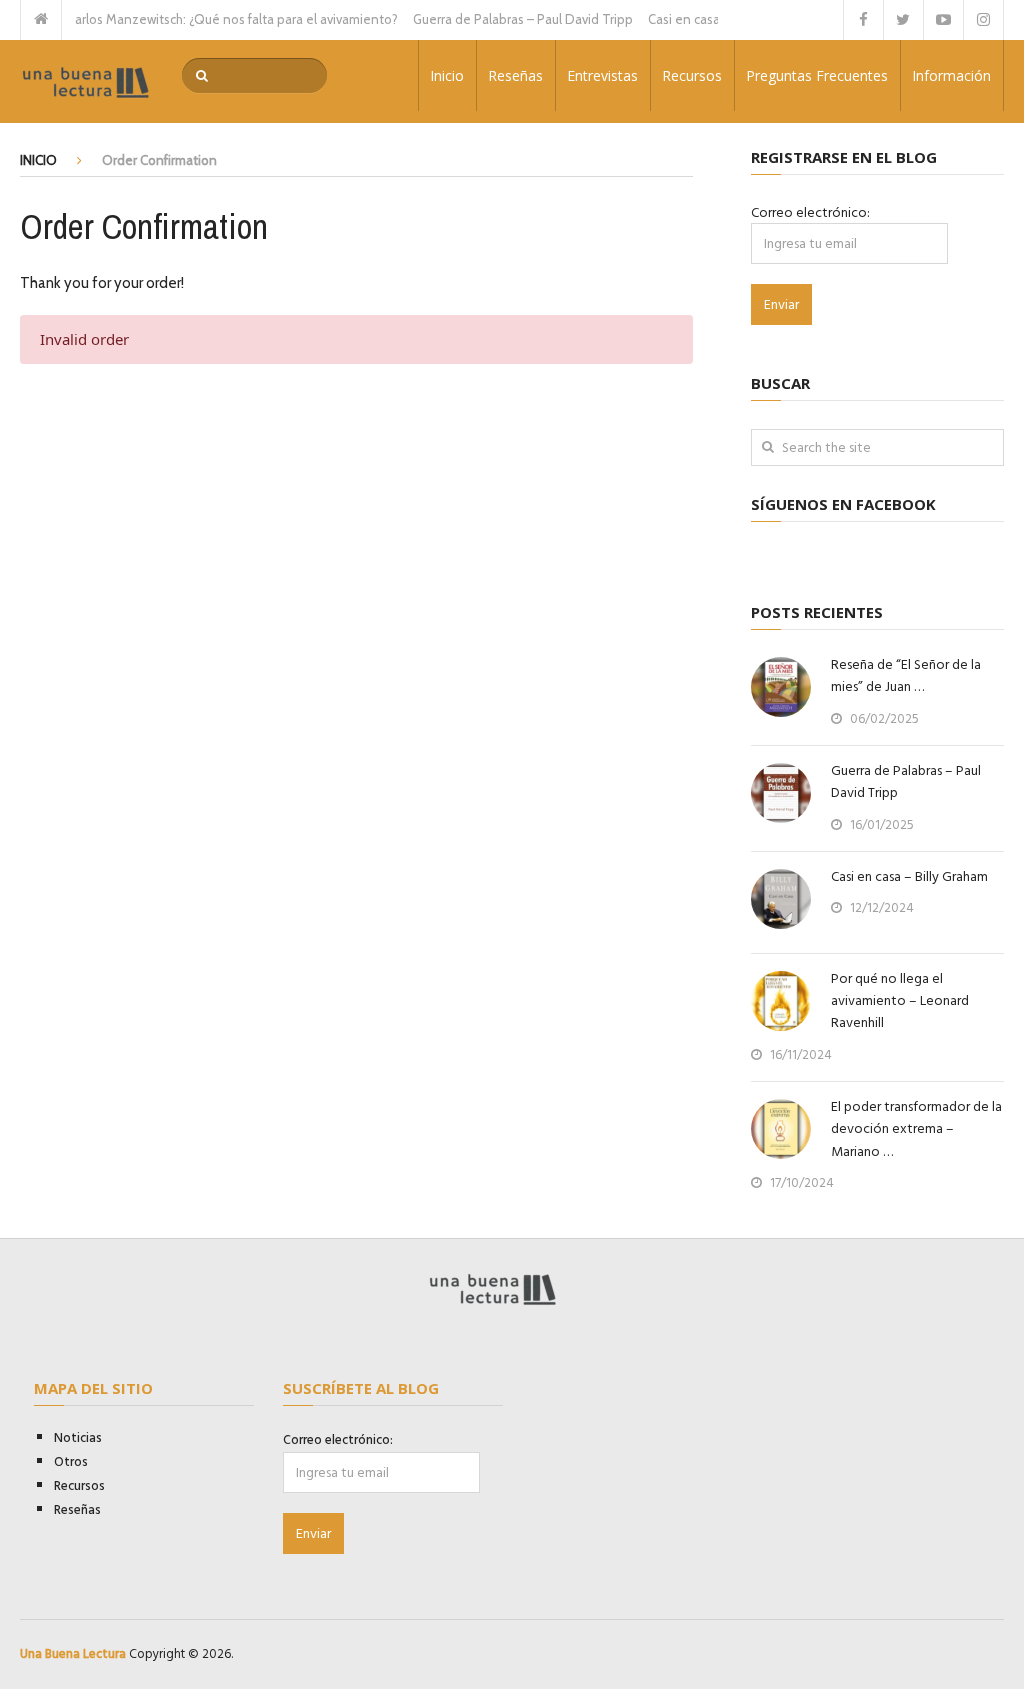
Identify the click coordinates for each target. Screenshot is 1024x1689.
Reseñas (515, 75)
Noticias (78, 1438)
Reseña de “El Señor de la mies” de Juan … (906, 676)
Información (951, 75)
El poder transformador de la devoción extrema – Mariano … (916, 1129)
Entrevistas (602, 75)
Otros (71, 1462)
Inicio (447, 75)
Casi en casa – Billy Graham (710, 19)
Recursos (692, 75)
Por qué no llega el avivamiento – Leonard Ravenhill (900, 1001)
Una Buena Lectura (73, 1654)
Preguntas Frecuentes (817, 75)
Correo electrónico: (810, 212)
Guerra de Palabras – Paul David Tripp (507, 19)
